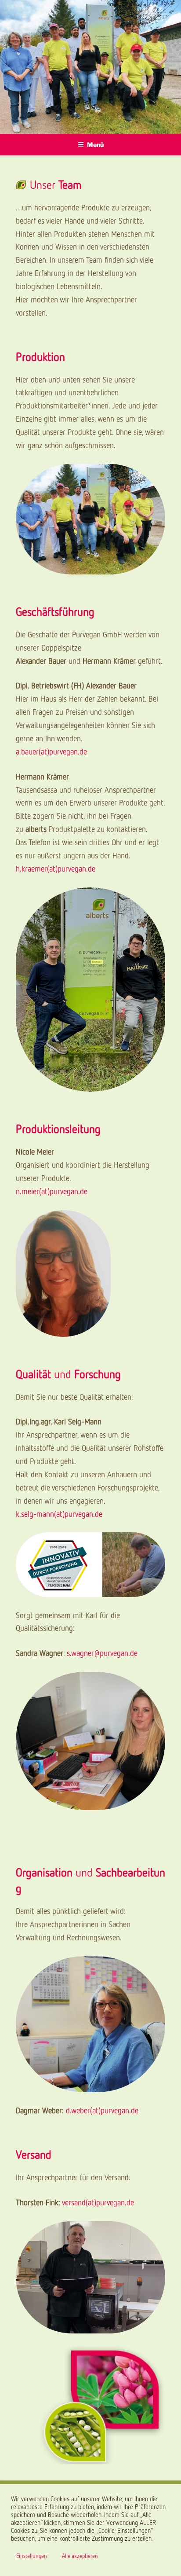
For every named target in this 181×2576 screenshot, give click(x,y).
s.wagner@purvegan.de (102, 1653)
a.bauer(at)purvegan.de (51, 751)
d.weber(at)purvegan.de (102, 2110)
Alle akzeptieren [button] (80, 2556)
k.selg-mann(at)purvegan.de (59, 1514)
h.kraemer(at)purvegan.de (56, 868)
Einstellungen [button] (32, 2556)
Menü (95, 145)
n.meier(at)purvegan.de (52, 1191)
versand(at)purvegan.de (98, 2202)
